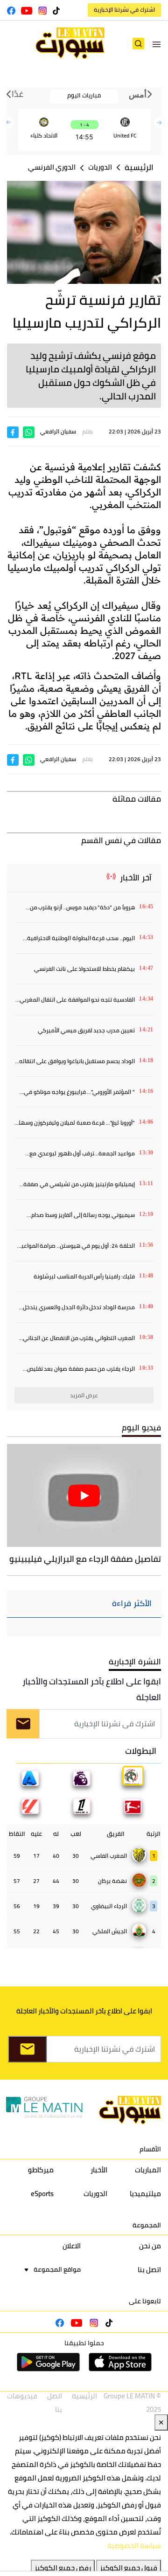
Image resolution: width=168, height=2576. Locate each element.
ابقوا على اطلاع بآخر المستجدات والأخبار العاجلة (92, 1689)
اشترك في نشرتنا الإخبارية (124, 10)
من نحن (150, 2246)
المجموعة (147, 2225)
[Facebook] (13, 431)
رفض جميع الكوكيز (63, 2568)
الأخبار (99, 2170)
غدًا (17, 94)
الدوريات (100, 167)
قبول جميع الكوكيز (129, 2568)
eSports (42, 2194)
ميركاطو (41, 2170)
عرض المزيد (84, 1395)
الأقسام (150, 2149)
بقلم (87, 431)
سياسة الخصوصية (134, 2545)
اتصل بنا (149, 2270)
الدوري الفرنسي (52, 167)
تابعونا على (145, 2301)
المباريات (148, 2170)
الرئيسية (139, 168)
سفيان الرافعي (58, 431)
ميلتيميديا (145, 2194)
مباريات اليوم (84, 95)
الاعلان (72, 2246)
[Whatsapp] (29, 431)
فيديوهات (22, 2396)
